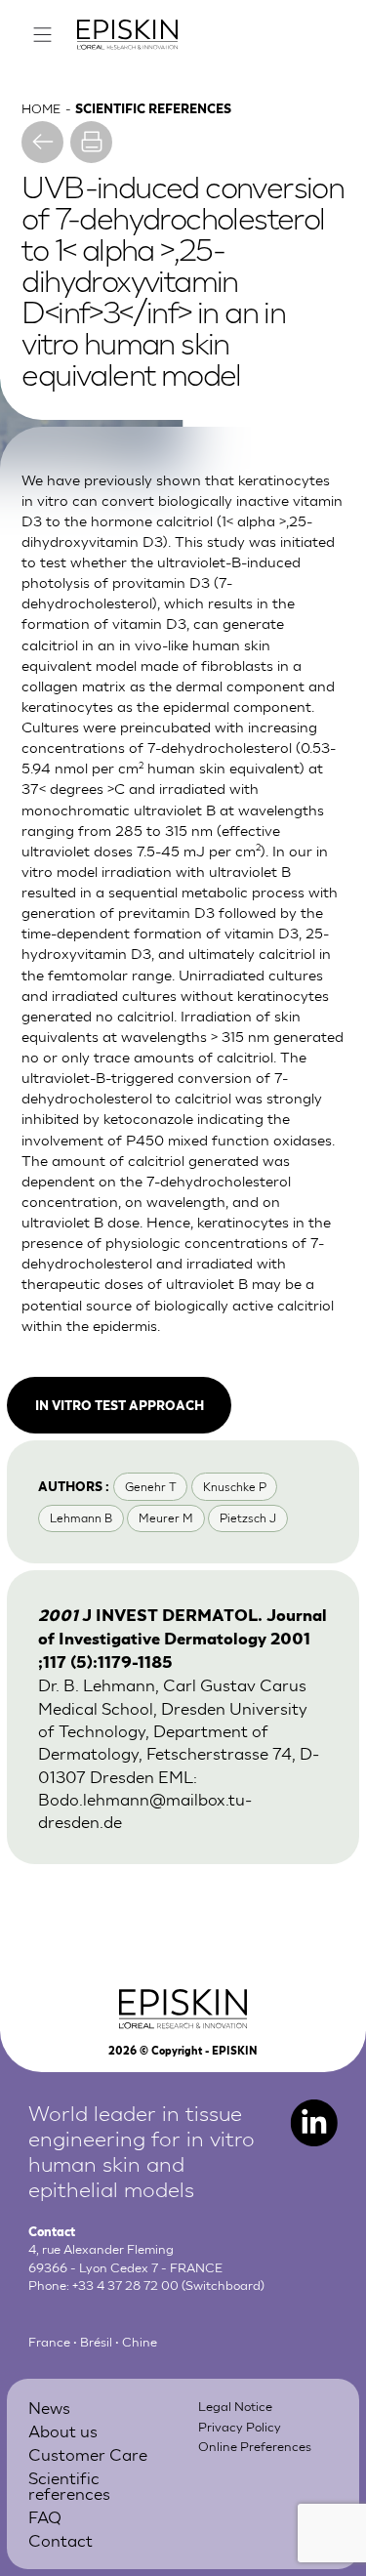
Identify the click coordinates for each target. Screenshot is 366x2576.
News (49, 2407)
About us (63, 2430)
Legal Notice (235, 2406)
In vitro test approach (120, 1405)
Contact (61, 2539)
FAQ (45, 2516)
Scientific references (69, 2485)
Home (41, 108)
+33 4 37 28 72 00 (125, 2285)
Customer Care (88, 2453)
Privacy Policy (240, 2426)
